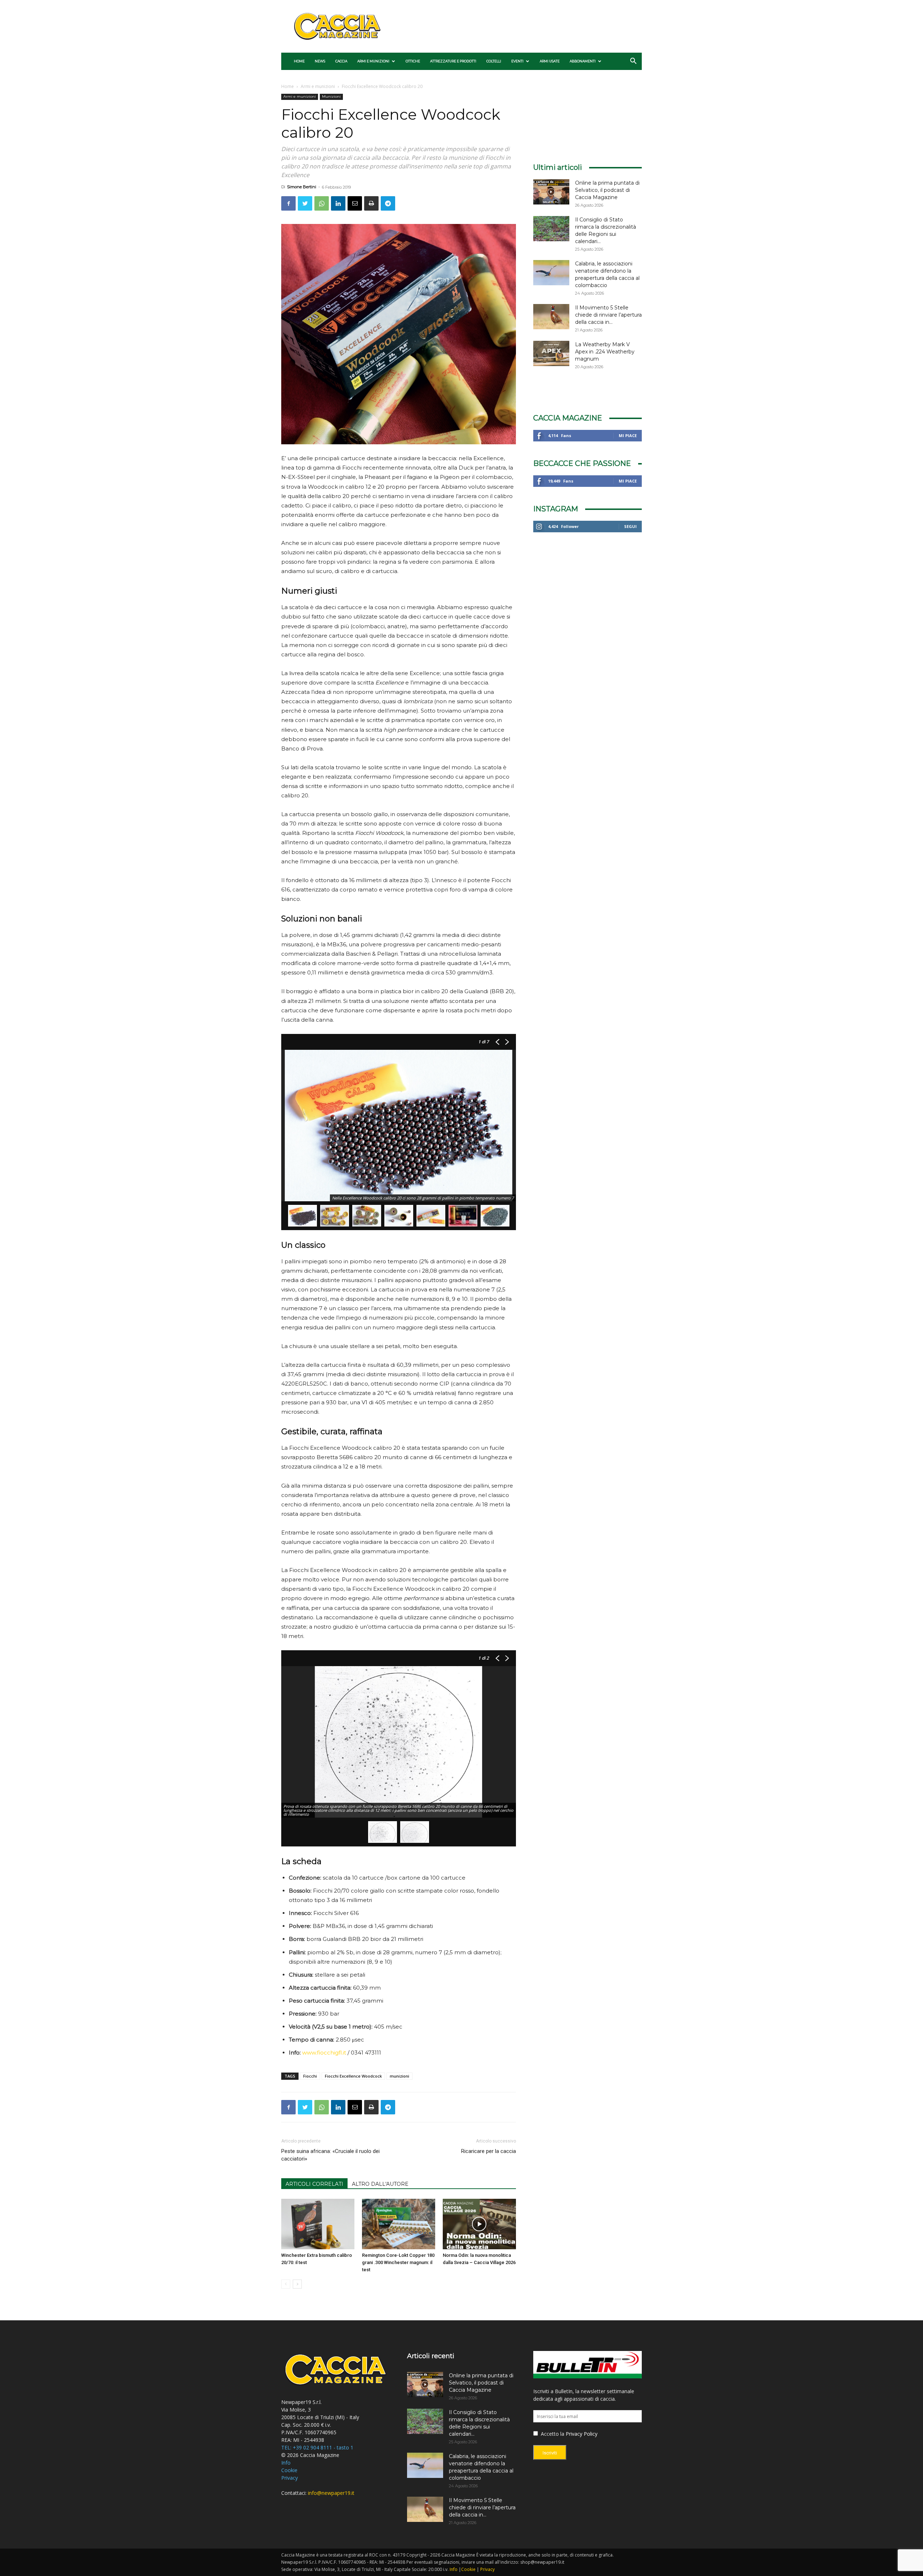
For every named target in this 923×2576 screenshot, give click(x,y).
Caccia (341, 61)
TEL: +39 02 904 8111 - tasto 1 (317, 2447)
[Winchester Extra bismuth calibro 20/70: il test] (318, 2224)
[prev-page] (286, 2284)
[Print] (371, 203)
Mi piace (628, 435)
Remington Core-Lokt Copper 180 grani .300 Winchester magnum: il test (398, 2262)
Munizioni (331, 96)
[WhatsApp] (322, 203)
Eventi (517, 61)
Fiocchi (310, 2076)
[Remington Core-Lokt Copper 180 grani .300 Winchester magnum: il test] (399, 2224)
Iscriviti (550, 2453)
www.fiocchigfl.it (324, 2053)
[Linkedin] (338, 203)
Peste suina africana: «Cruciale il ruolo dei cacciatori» (330, 2155)
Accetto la (552, 2434)
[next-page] (297, 2284)
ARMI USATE (550, 61)
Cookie (289, 2470)
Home (299, 61)
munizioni (399, 2076)
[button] (633, 62)
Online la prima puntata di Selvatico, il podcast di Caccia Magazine (607, 190)
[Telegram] (388, 203)
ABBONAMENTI (583, 61)
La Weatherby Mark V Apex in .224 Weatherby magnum (605, 352)
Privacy (290, 2478)
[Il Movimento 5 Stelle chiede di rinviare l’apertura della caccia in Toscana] (551, 317)
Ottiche (413, 61)
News (320, 61)
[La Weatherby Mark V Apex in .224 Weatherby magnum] (551, 353)
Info (286, 2463)
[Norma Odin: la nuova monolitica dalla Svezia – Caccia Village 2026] (479, 2224)
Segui (630, 526)
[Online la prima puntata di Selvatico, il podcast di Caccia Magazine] (551, 192)
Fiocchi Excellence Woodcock (353, 2076)
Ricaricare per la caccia (489, 2151)
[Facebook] (288, 203)
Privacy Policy (582, 2434)
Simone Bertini (302, 187)
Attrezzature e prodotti (453, 61)
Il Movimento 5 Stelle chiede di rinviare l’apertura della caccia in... (608, 315)
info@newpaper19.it (331, 2493)
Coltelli (494, 61)
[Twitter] (305, 203)
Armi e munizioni (373, 61)
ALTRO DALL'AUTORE (380, 2184)
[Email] (355, 203)
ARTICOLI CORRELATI (314, 2184)
